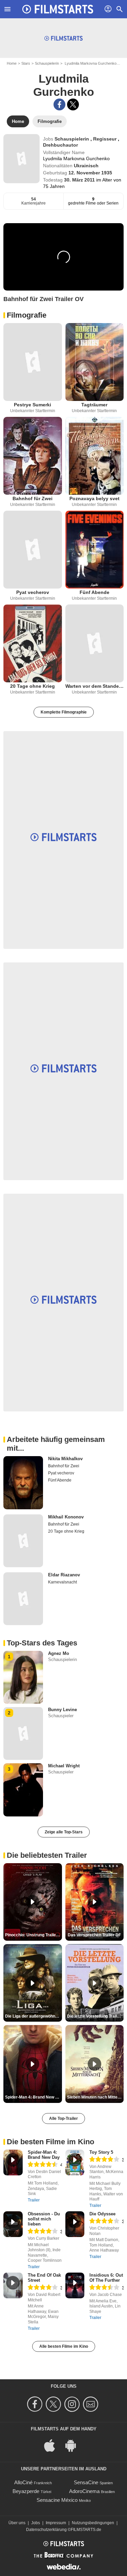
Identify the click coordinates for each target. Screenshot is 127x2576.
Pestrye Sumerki (33, 405)
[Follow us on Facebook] (36, 2404)
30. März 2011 (80, 180)
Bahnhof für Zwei (33, 498)
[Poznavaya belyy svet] (95, 456)
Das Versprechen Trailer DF (94, 1935)
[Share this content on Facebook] (59, 104)
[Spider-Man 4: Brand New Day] (13, 2163)
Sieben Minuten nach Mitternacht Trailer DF (96, 2097)
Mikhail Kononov (66, 1517)
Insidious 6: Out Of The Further (106, 2278)
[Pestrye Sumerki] (33, 362)
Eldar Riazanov (64, 1575)
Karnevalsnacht (62, 1582)
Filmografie (27, 315)
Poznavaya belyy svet (94, 498)
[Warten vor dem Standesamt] (95, 643)
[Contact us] (92, 2404)
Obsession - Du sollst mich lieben (44, 2219)
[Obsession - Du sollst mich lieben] (13, 2224)
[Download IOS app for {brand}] (53, 2445)
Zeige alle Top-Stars (64, 1832)
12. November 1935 (90, 173)
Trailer (34, 2200)
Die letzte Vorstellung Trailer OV (96, 2016)
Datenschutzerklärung (46, 2530)
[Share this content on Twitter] (73, 104)
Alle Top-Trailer (63, 2119)
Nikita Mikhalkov (65, 1459)
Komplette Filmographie (64, 712)
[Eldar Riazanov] (23, 1599)
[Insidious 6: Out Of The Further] (75, 2285)
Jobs (36, 2523)
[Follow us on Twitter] (54, 2404)
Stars (26, 63)
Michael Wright (64, 1766)
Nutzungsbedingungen (93, 2523)
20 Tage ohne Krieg (33, 686)
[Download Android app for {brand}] (74, 2445)
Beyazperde (26, 2491)
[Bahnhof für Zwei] (33, 456)
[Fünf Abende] (95, 550)
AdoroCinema (84, 2491)
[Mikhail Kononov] (23, 1541)
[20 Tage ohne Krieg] (33, 643)
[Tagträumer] (95, 362)
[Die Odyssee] (75, 2224)
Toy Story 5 (101, 2152)
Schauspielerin (47, 63)
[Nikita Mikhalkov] (23, 1483)
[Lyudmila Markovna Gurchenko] (22, 158)
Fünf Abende (94, 592)
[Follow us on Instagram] (73, 2404)
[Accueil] (58, 9)
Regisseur (105, 139)
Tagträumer (94, 405)
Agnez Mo (59, 1653)
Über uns (17, 2523)
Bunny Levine (62, 1710)
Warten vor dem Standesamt (95, 686)
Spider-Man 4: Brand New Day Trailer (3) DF (34, 2097)
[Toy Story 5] (75, 2163)
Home (12, 63)
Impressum (56, 2523)
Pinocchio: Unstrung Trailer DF (34, 1935)
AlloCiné (23, 2482)
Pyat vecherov (33, 592)
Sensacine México (57, 2500)
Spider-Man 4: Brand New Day (44, 2155)
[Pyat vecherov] (33, 550)
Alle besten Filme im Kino (64, 2346)
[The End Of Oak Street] (13, 2285)
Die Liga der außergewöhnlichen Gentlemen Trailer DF (34, 2016)
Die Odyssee (102, 2214)
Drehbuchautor (60, 145)
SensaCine (86, 2482)
